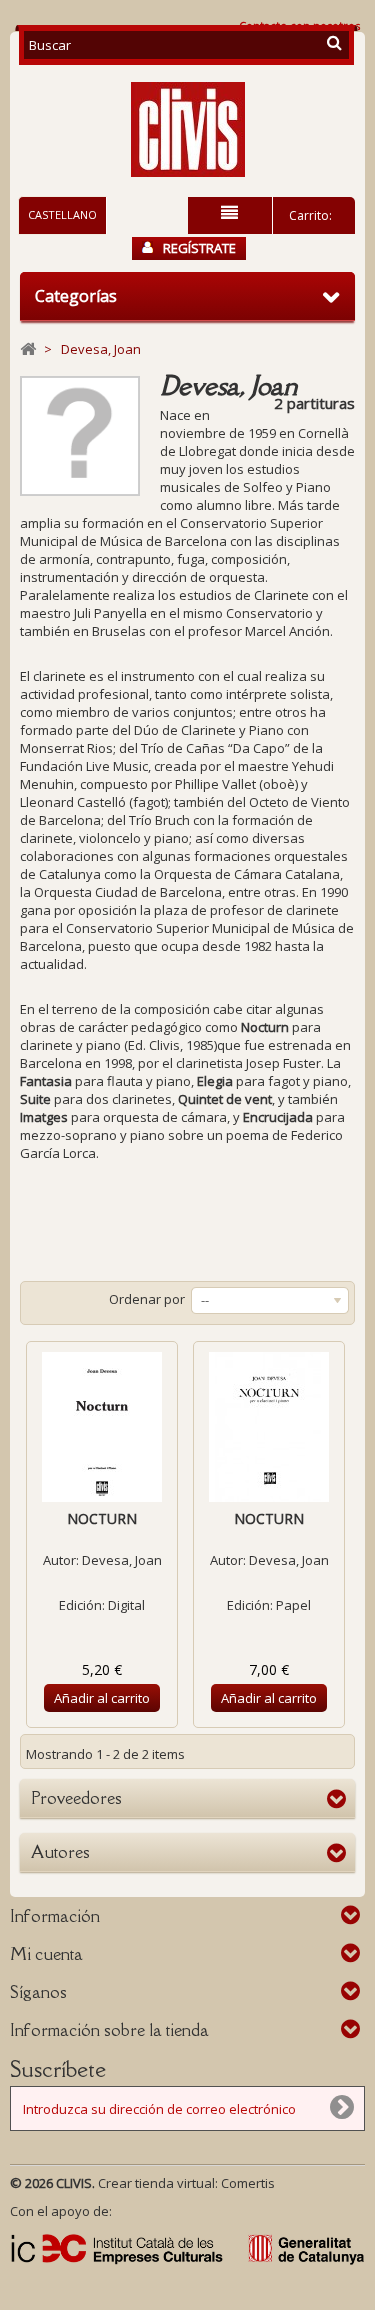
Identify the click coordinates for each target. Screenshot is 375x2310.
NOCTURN (102, 1518)
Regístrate (199, 248)
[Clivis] (187, 129)
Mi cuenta (46, 1954)
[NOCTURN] (102, 1427)
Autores (60, 1852)
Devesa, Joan (122, 1560)
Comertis (248, 2183)
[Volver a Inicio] (28, 349)
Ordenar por (147, 1299)
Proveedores (76, 1798)
